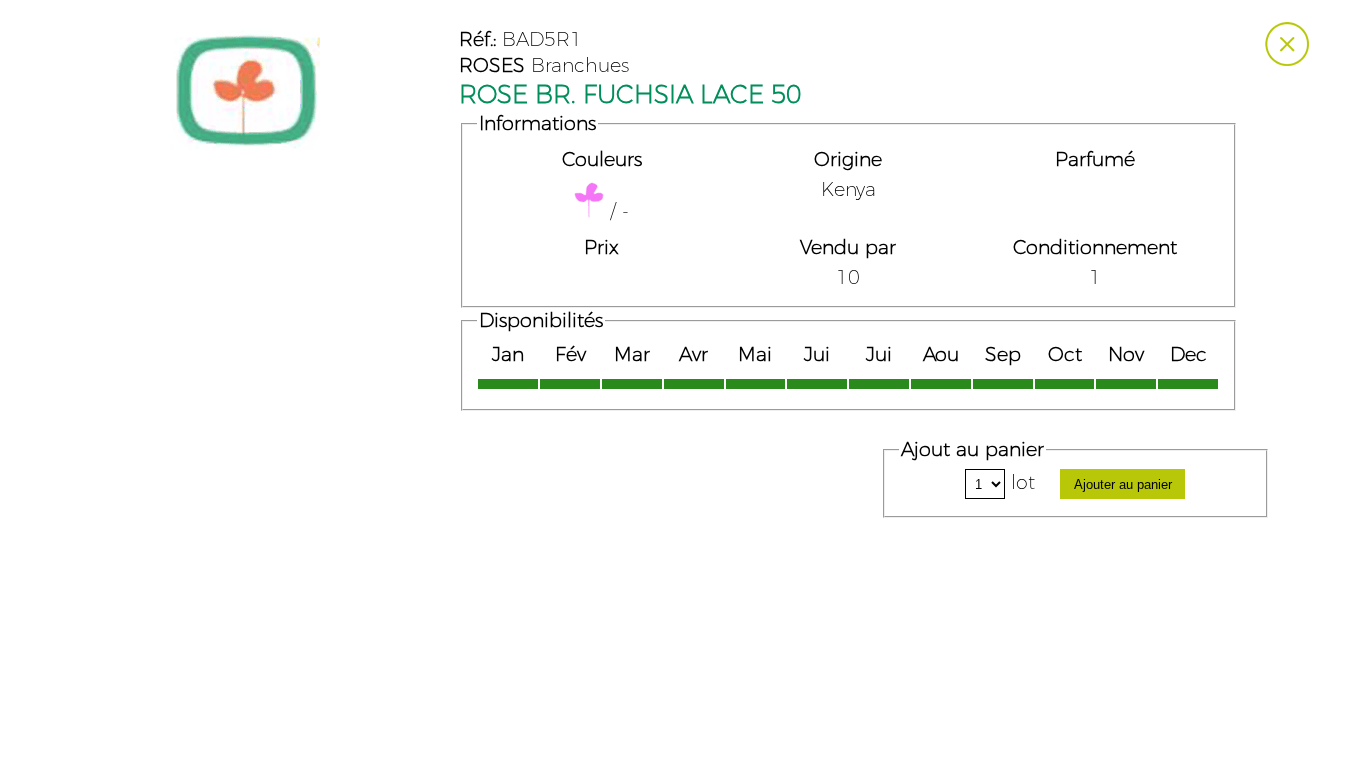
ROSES (492, 66)
